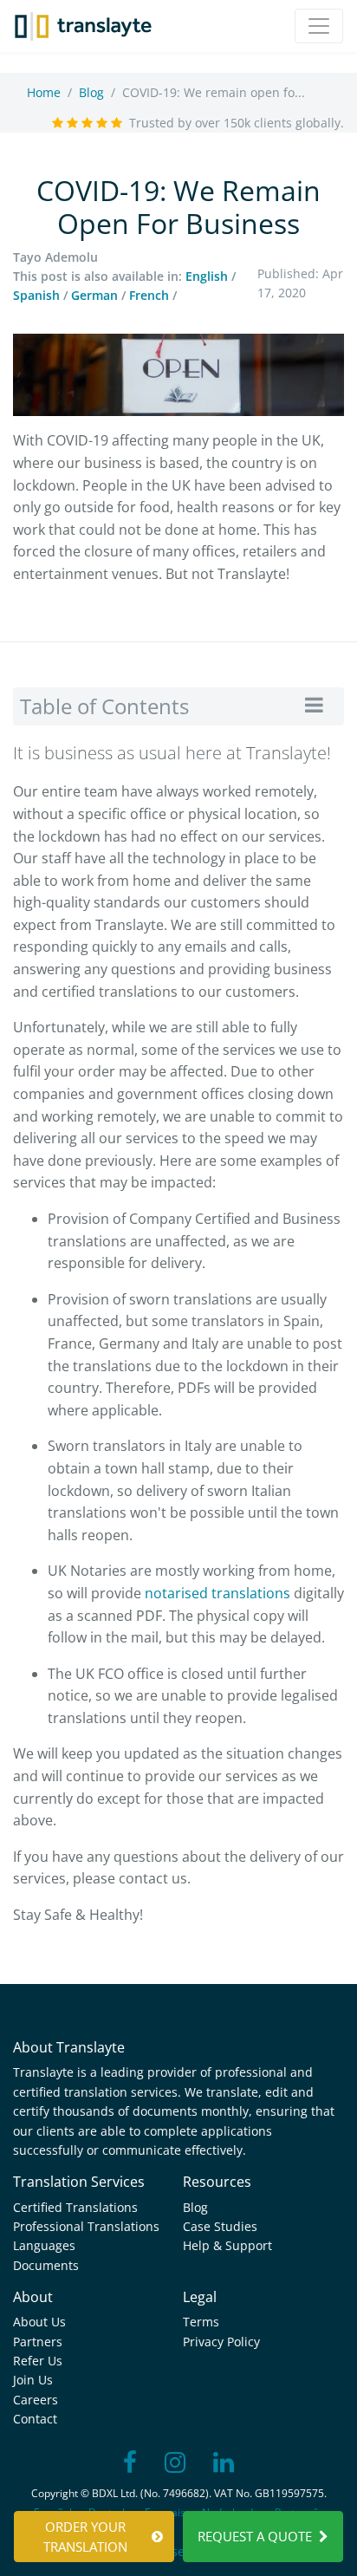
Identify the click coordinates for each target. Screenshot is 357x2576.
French (149, 295)
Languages (44, 2245)
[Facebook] (130, 2463)
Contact (35, 2419)
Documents (46, 2265)
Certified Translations (75, 2207)
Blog (91, 92)
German (94, 295)
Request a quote (255, 2536)
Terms (201, 2322)
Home (44, 92)
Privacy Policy (221, 2342)
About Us (39, 2322)
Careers (36, 2400)
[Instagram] (175, 2463)
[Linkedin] (224, 2463)
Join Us (33, 2380)
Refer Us (38, 2361)
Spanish (36, 295)
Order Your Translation (85, 2537)
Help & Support (227, 2245)
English (207, 276)
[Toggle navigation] (319, 26)
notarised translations (217, 1593)
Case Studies (220, 2226)
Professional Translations (86, 2226)
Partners (38, 2342)
